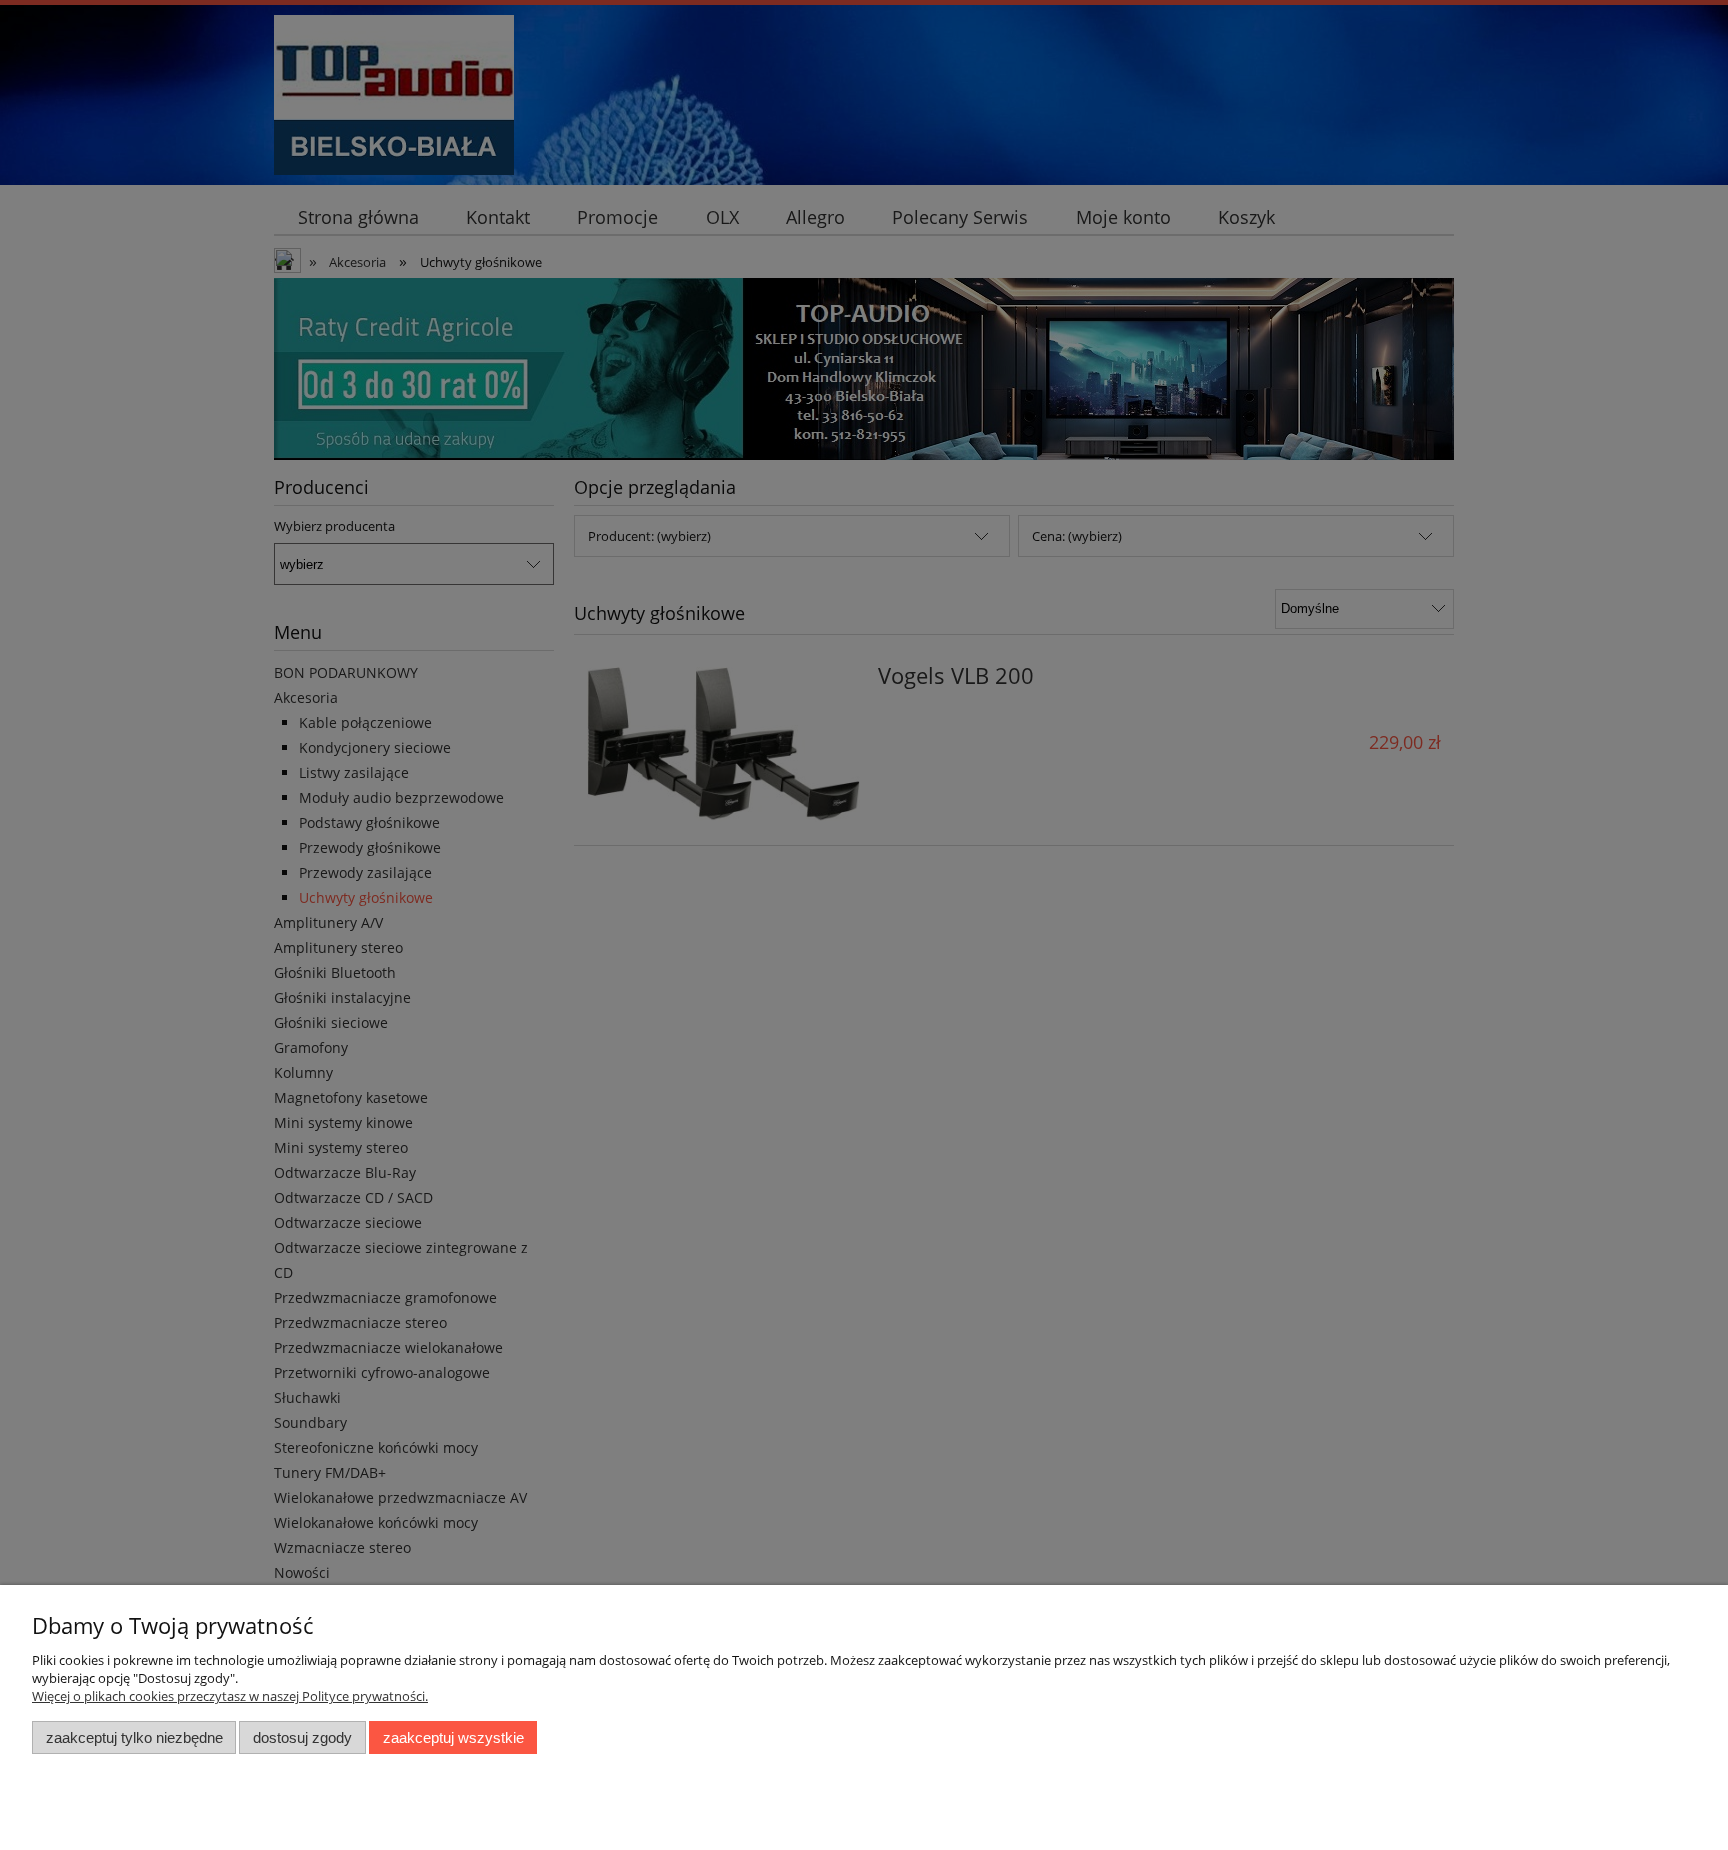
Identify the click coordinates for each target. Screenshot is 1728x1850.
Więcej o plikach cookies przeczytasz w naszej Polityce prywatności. (230, 1696)
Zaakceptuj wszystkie (453, 1737)
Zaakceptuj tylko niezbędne (134, 1737)
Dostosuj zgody (302, 1737)
